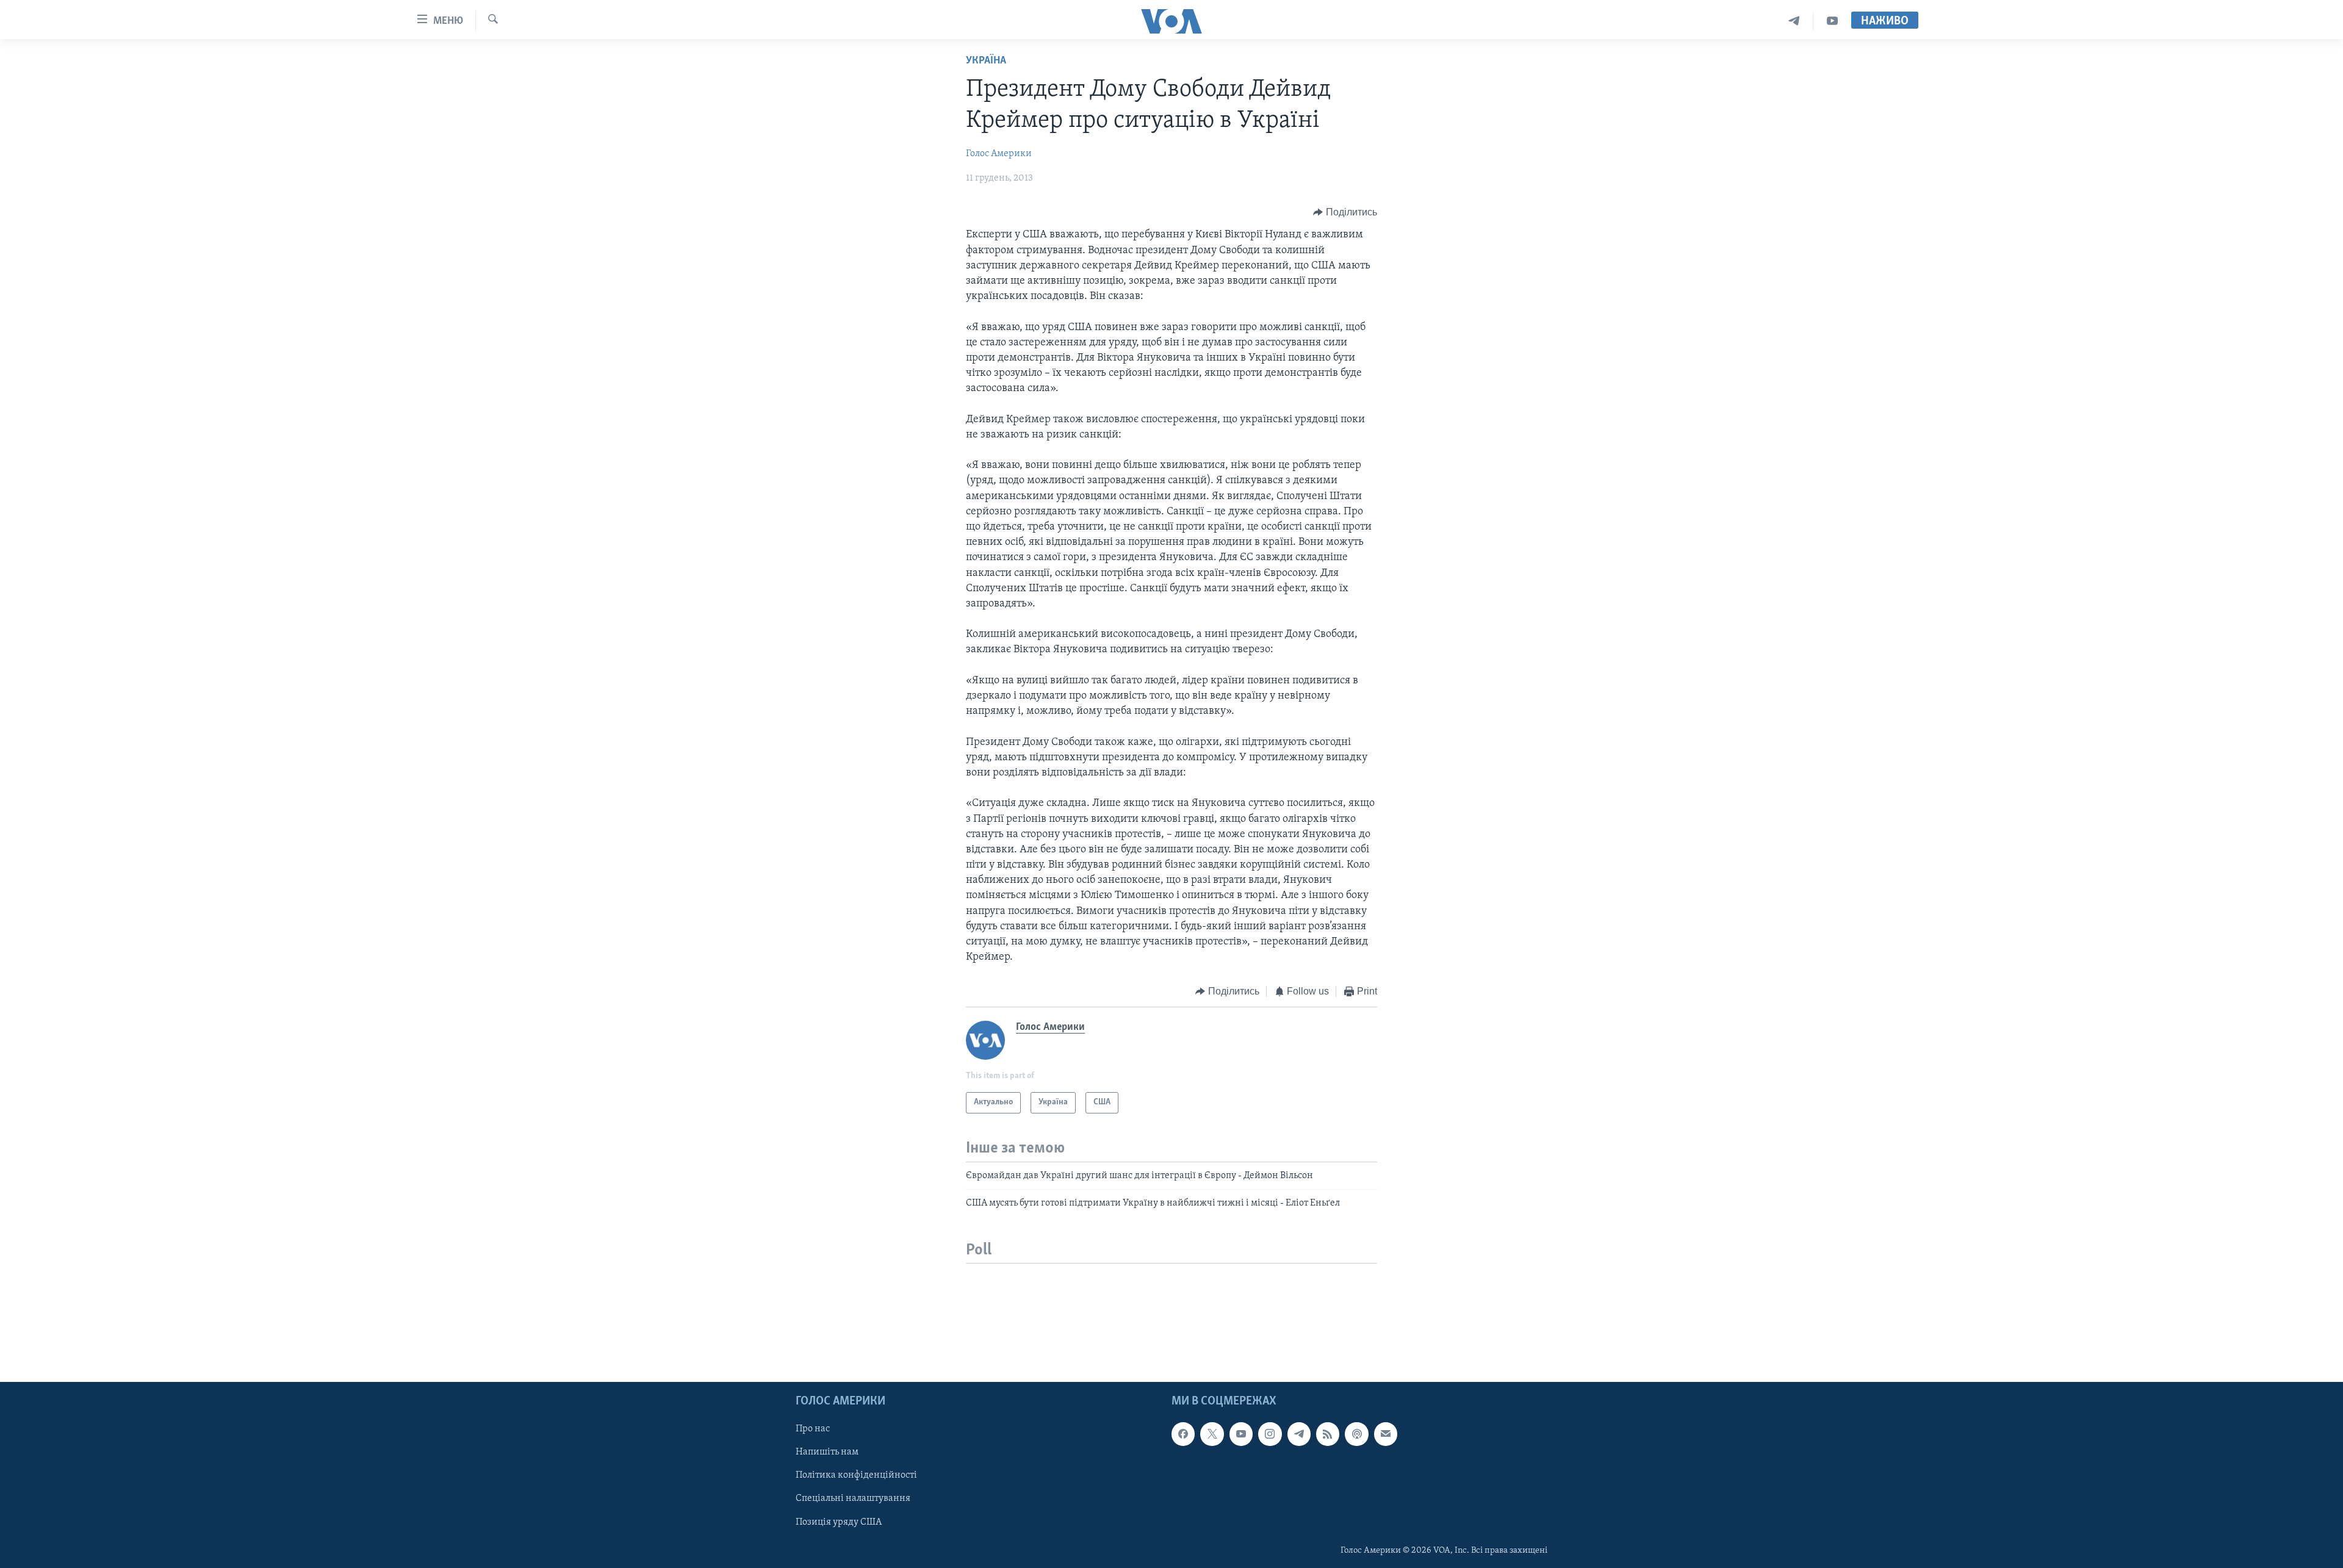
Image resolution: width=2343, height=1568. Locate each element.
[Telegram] (1794, 21)
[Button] (1345, 212)
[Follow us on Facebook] (1183, 1434)
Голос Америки (999, 154)
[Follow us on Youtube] (1241, 1434)
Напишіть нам (827, 1452)
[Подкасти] (1356, 1434)
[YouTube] (1832, 21)
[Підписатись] (1386, 1434)
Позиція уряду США (839, 1522)
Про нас (813, 1429)
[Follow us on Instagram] (1270, 1434)
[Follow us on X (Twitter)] (1212, 1434)
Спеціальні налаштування (853, 1498)
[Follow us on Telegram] (1299, 1434)
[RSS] (1328, 1434)
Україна (986, 61)
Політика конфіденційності (856, 1475)
